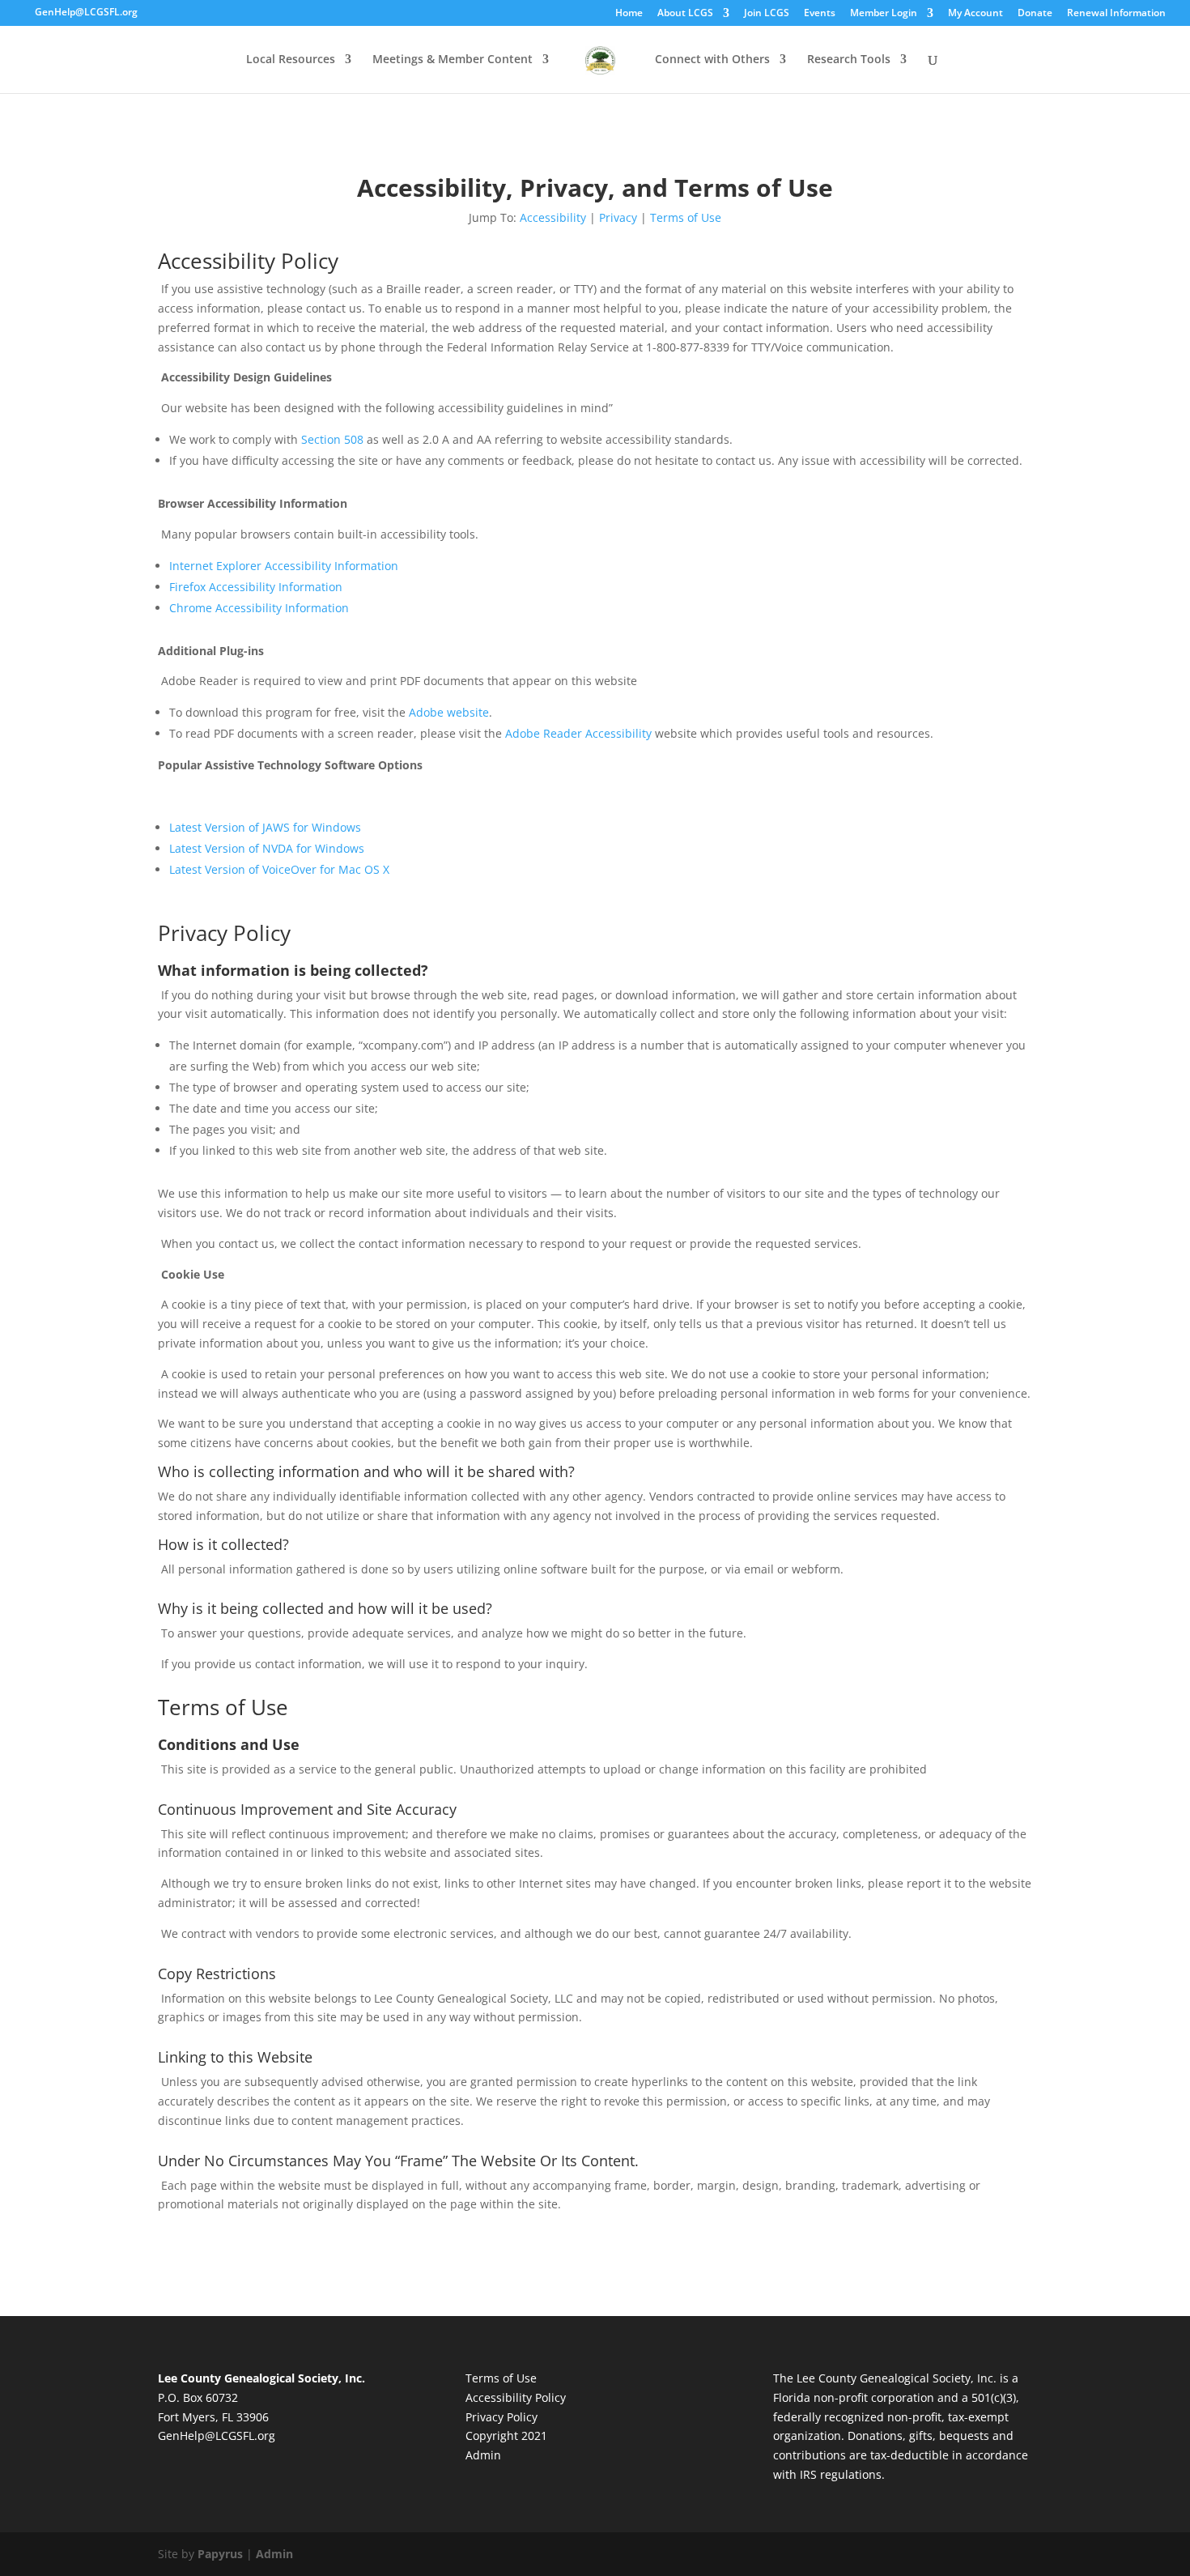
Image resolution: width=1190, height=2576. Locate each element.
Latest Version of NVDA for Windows (267, 848)
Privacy (618, 217)
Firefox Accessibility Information (256, 587)
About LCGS (685, 13)
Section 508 (332, 439)
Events (820, 13)
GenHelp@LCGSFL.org (217, 2435)
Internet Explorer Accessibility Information (284, 566)
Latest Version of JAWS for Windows (265, 827)
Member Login (884, 13)
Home (629, 13)
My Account (975, 13)
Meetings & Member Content (453, 60)
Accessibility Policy (516, 2397)
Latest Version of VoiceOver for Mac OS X (279, 869)
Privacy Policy (501, 2417)
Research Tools (849, 60)
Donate (1035, 13)
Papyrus (220, 2554)
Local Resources (291, 60)
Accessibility (553, 217)
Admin (483, 2455)
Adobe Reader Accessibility (578, 733)
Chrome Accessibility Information (259, 608)
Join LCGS (767, 13)
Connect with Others (712, 60)
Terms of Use (686, 217)
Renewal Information (1116, 13)
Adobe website (449, 712)
